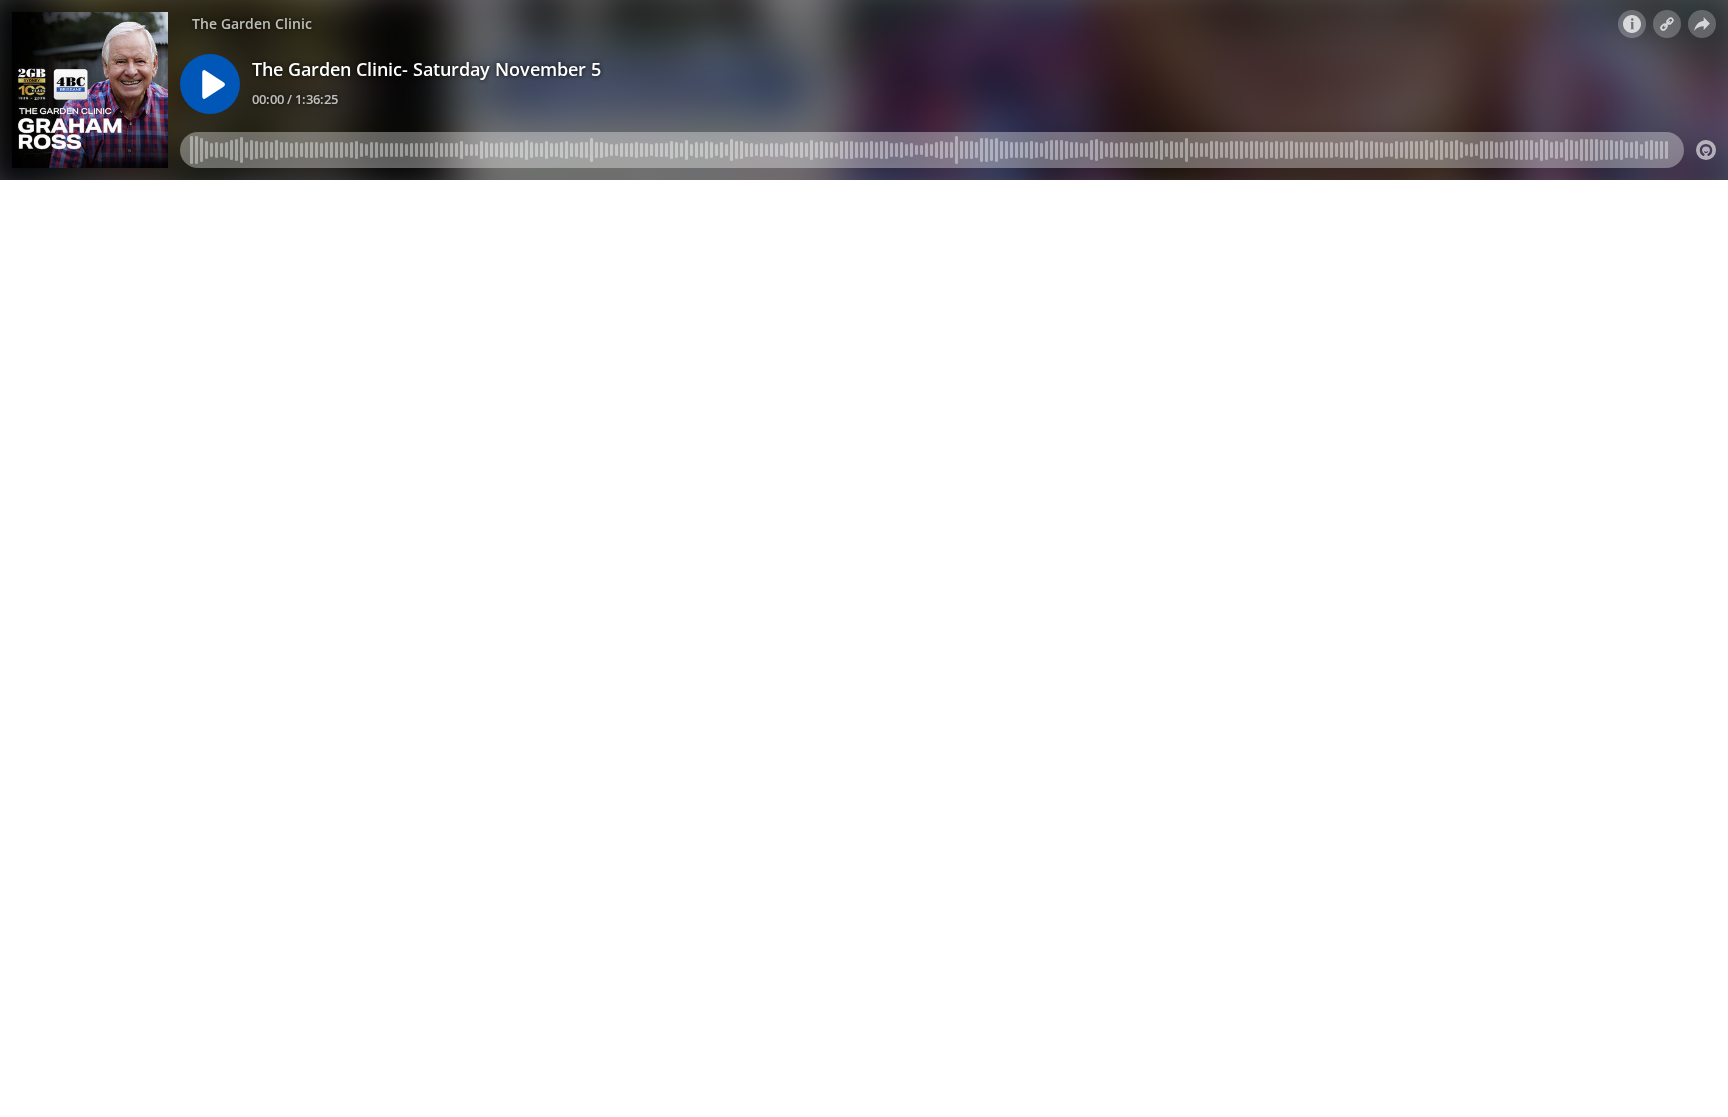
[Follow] (1667, 24)
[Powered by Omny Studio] (1706, 150)
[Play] (210, 84)
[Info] (1632, 24)
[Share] (1702, 24)
